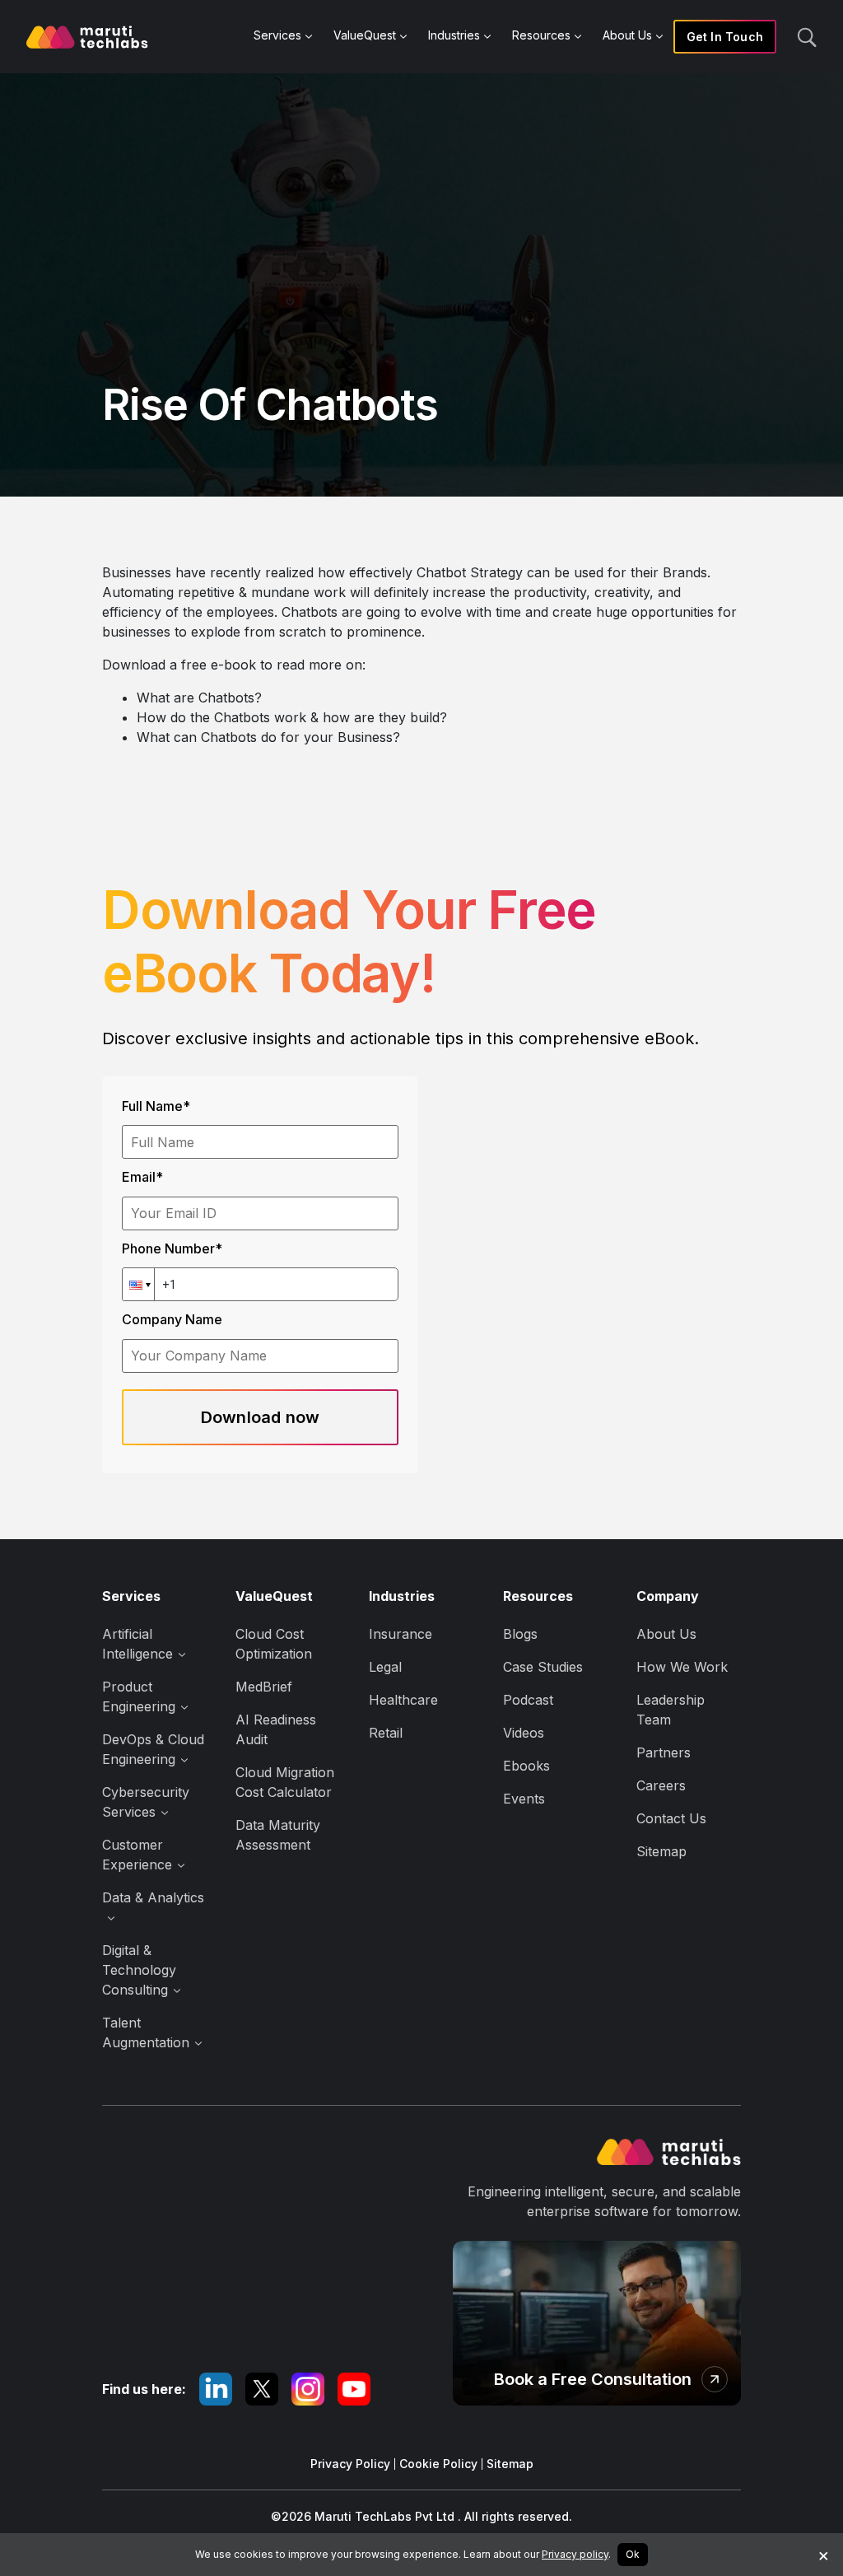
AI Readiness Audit (276, 1729)
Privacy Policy (350, 2464)
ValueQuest (365, 35)
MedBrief (264, 1687)
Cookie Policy (438, 2464)
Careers (661, 1785)
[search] (807, 36)
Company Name (172, 1319)
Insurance (401, 1634)
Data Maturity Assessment (278, 1835)
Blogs (520, 1634)
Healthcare (403, 1700)
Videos (524, 1733)
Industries (454, 35)
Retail (386, 1733)
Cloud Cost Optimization (274, 1644)
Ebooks (526, 1766)
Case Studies (543, 1667)
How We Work (682, 1667)
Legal (385, 1667)
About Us (627, 35)
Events (524, 1799)
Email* (142, 1177)
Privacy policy (575, 2554)
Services (277, 35)
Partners (664, 1752)
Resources (541, 35)
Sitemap (661, 1851)
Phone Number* (172, 1248)
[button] (138, 1284)
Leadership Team (671, 1710)
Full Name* (156, 1106)
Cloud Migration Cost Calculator (285, 1782)
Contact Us (671, 1818)
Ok (633, 2554)
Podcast (528, 1700)
